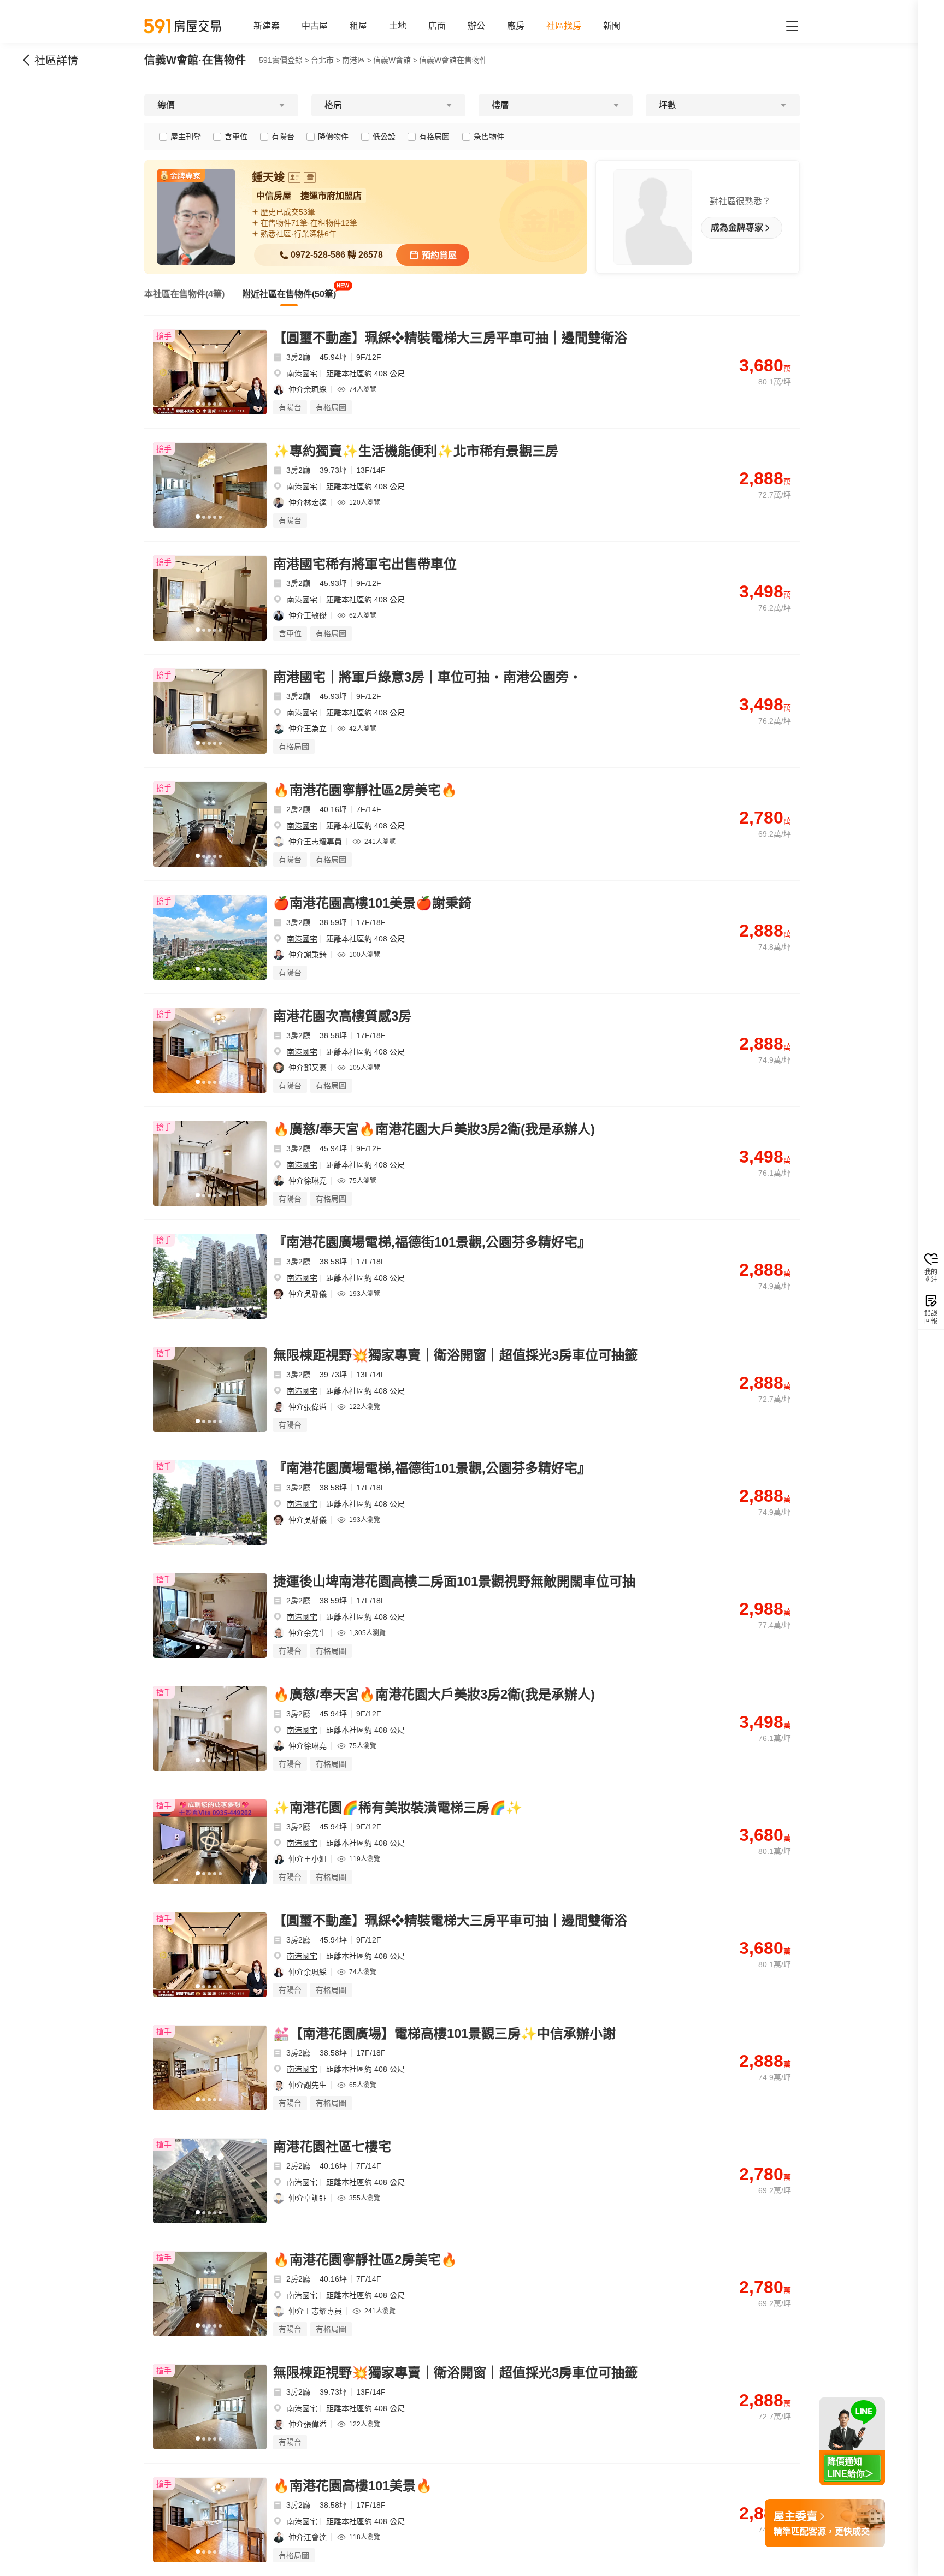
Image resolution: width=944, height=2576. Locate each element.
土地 (398, 26)
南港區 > (357, 60)
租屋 (358, 26)
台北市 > (326, 60)
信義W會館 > (395, 60)
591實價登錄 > (284, 60)
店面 (437, 26)
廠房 (516, 26)
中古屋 (315, 26)
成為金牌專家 (737, 228)
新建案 (267, 26)
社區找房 (564, 26)
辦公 (476, 26)
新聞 (612, 26)
